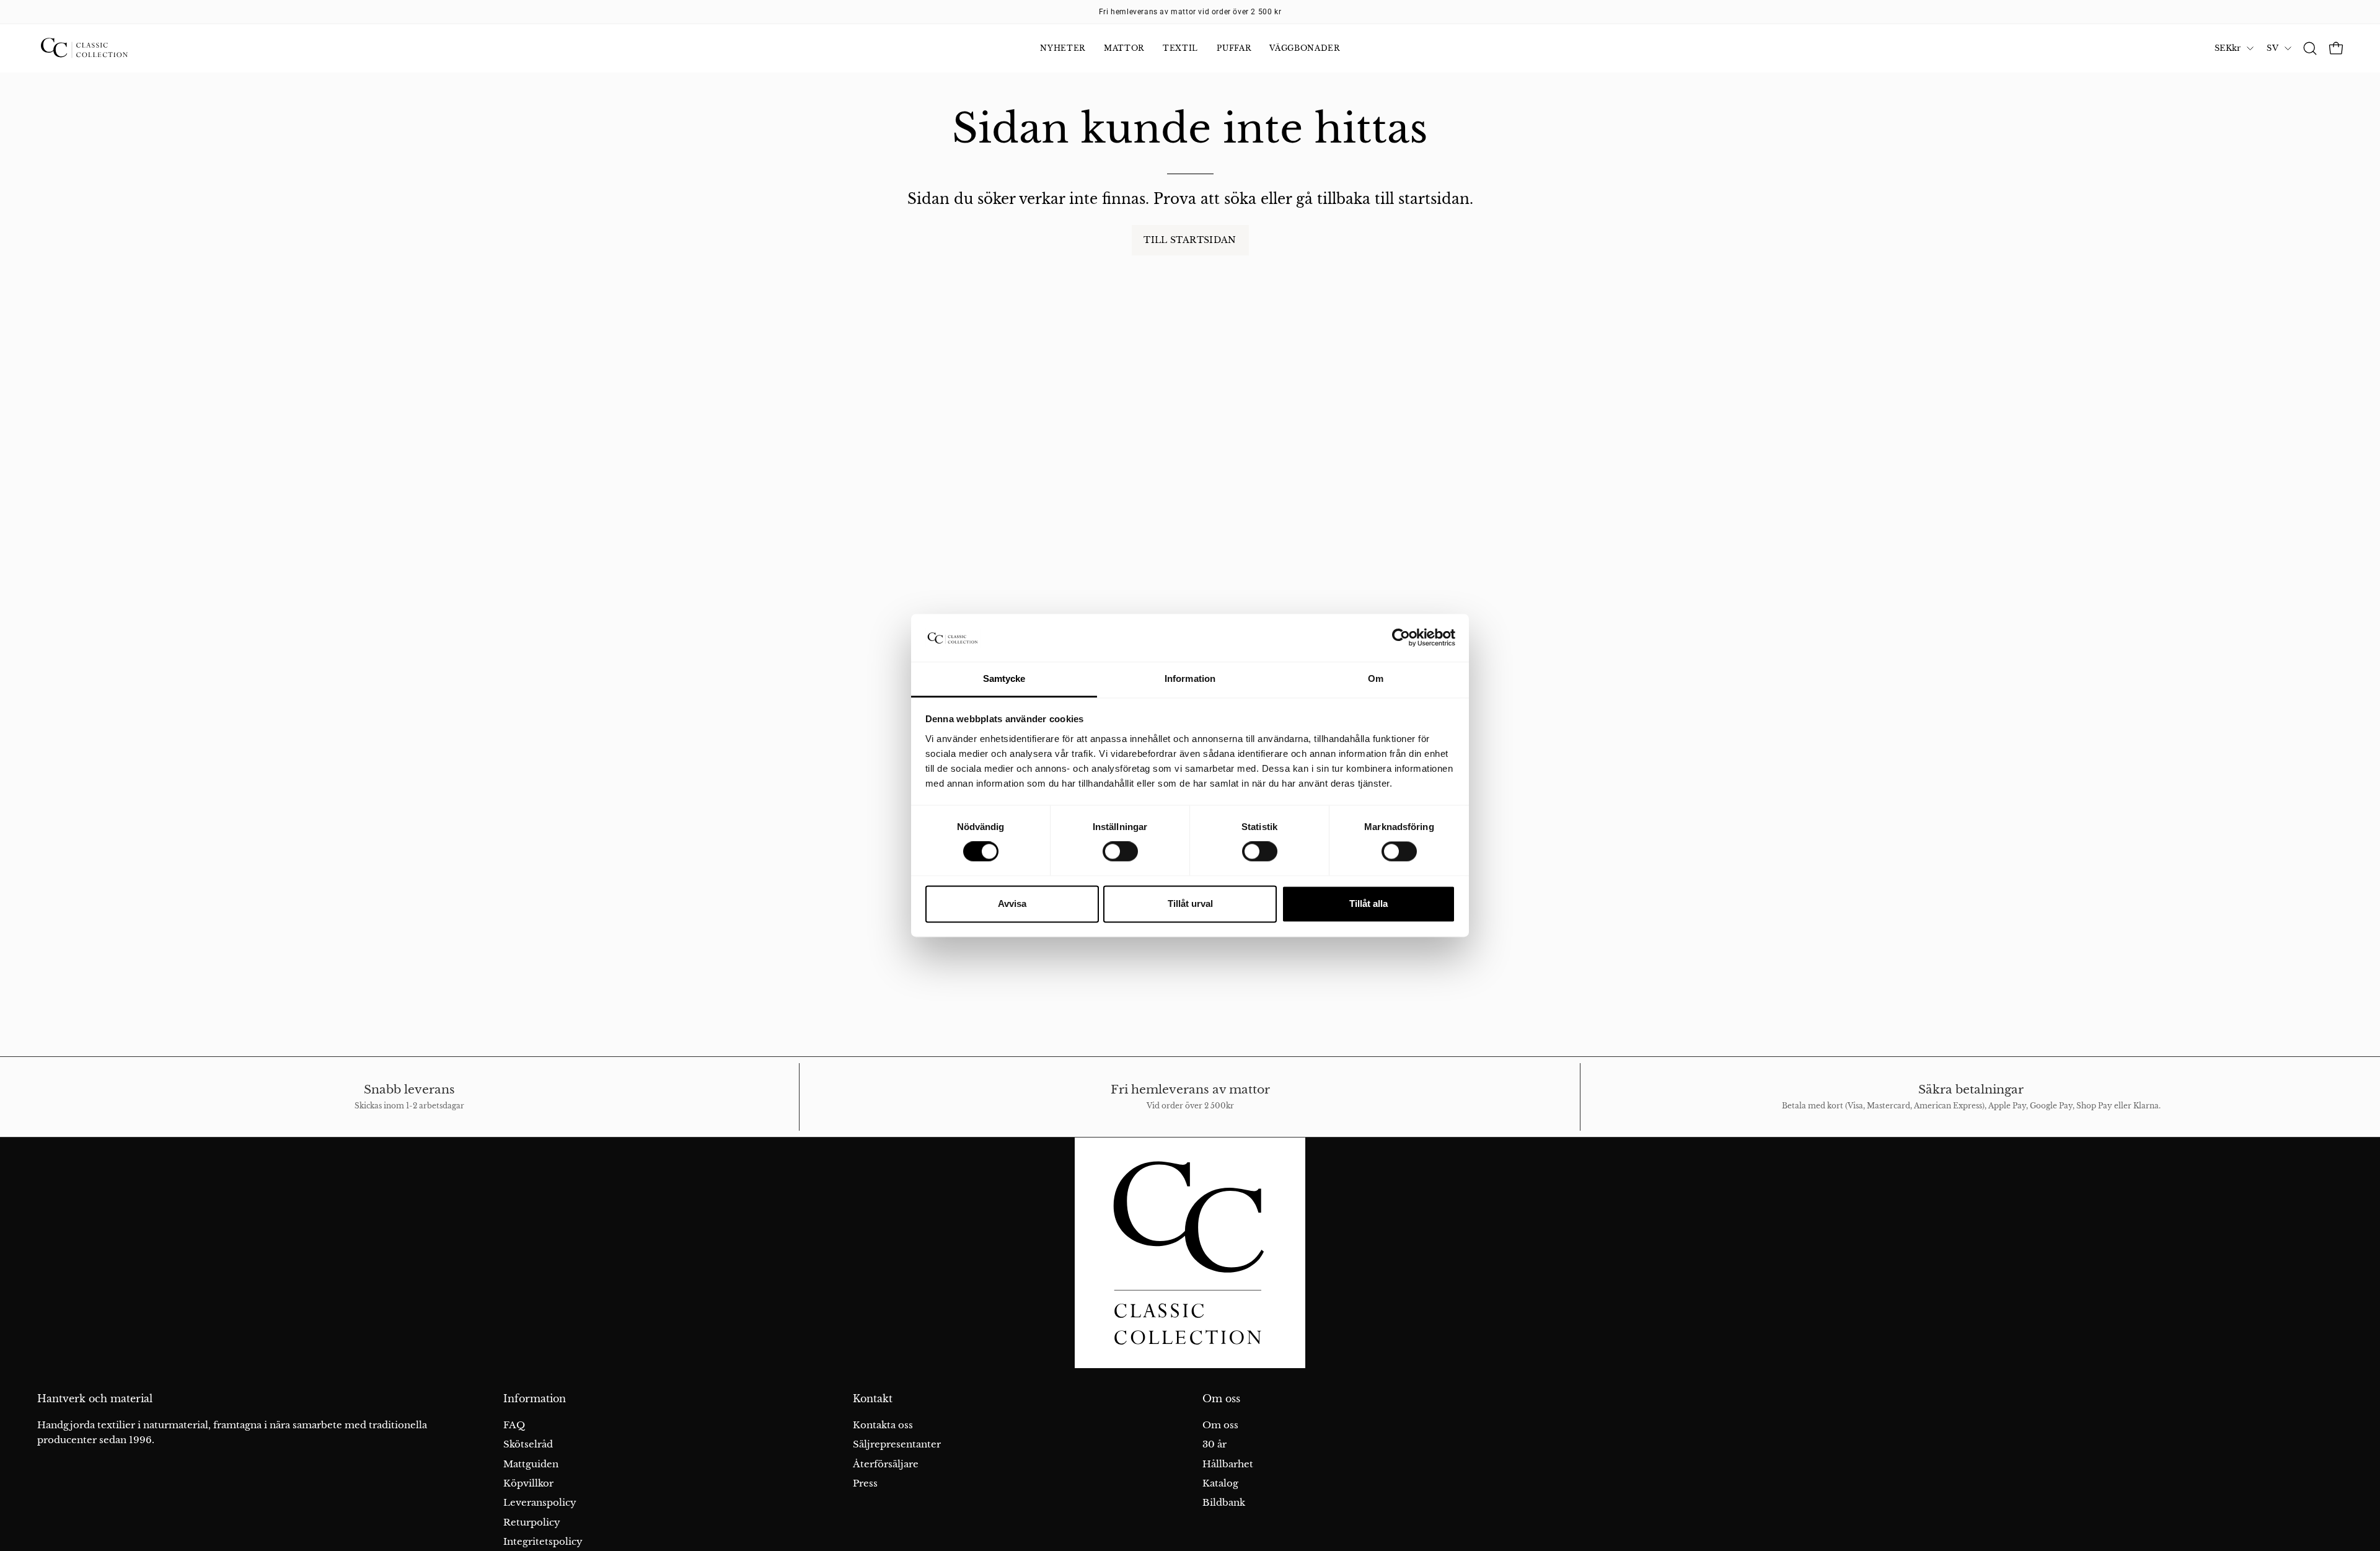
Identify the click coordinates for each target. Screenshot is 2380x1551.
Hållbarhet (1228, 1464)
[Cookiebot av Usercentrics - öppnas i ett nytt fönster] (1401, 638)
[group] (1190, 12)
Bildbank (1224, 1502)
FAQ (514, 1425)
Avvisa (1012, 904)
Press (865, 1483)
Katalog (1220, 1483)
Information (535, 1399)
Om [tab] (1376, 678)
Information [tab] (1190, 678)
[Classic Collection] (99, 48)
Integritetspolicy (543, 1541)
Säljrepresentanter (897, 1444)
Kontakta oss (883, 1425)
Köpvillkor (528, 1483)
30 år (1214, 1444)
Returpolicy (532, 1522)
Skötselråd (528, 1444)
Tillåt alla (1368, 904)
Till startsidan (1190, 240)
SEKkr (2228, 48)
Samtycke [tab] (1004, 678)
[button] (2310, 48)
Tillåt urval (1190, 904)
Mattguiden (531, 1464)
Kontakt (873, 1399)
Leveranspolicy (540, 1502)
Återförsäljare (886, 1464)
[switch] (1120, 852)
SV (2272, 48)
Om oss (1221, 1399)
